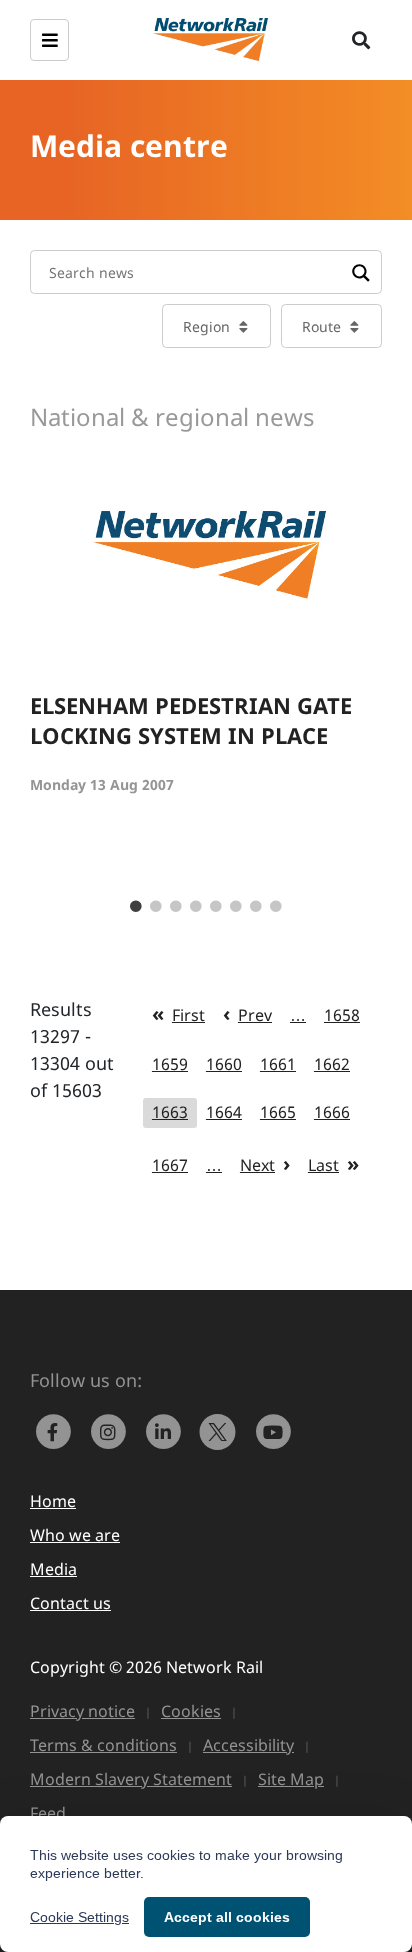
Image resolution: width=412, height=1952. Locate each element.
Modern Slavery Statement (131, 1779)
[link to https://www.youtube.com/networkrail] (275, 1430)
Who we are (75, 1535)
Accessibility (248, 1745)
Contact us (70, 1603)
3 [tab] (176, 907)
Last (323, 1165)
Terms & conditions (103, 1745)
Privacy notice (82, 1711)
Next (257, 1165)
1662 (332, 1064)
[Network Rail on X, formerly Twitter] (222, 1430)
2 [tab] (156, 907)
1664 (224, 1112)
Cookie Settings (79, 1917)
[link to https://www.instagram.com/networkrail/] (112, 1430)
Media (53, 1569)
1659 (170, 1064)
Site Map (291, 1779)
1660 (224, 1064)
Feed (48, 1813)
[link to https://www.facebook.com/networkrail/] (57, 1430)
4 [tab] (196, 907)
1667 (170, 1165)
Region (206, 326)
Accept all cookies (227, 1917)
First (188, 1015)
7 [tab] (256, 907)
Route (321, 326)
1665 (278, 1112)
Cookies (191, 1711)
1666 (332, 1112)
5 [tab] (216, 907)
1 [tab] (136, 907)
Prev (255, 1015)
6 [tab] (236, 907)
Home (53, 1501)
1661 (278, 1064)
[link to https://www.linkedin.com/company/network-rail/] (167, 1430)
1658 (342, 1015)
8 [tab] (276, 907)
